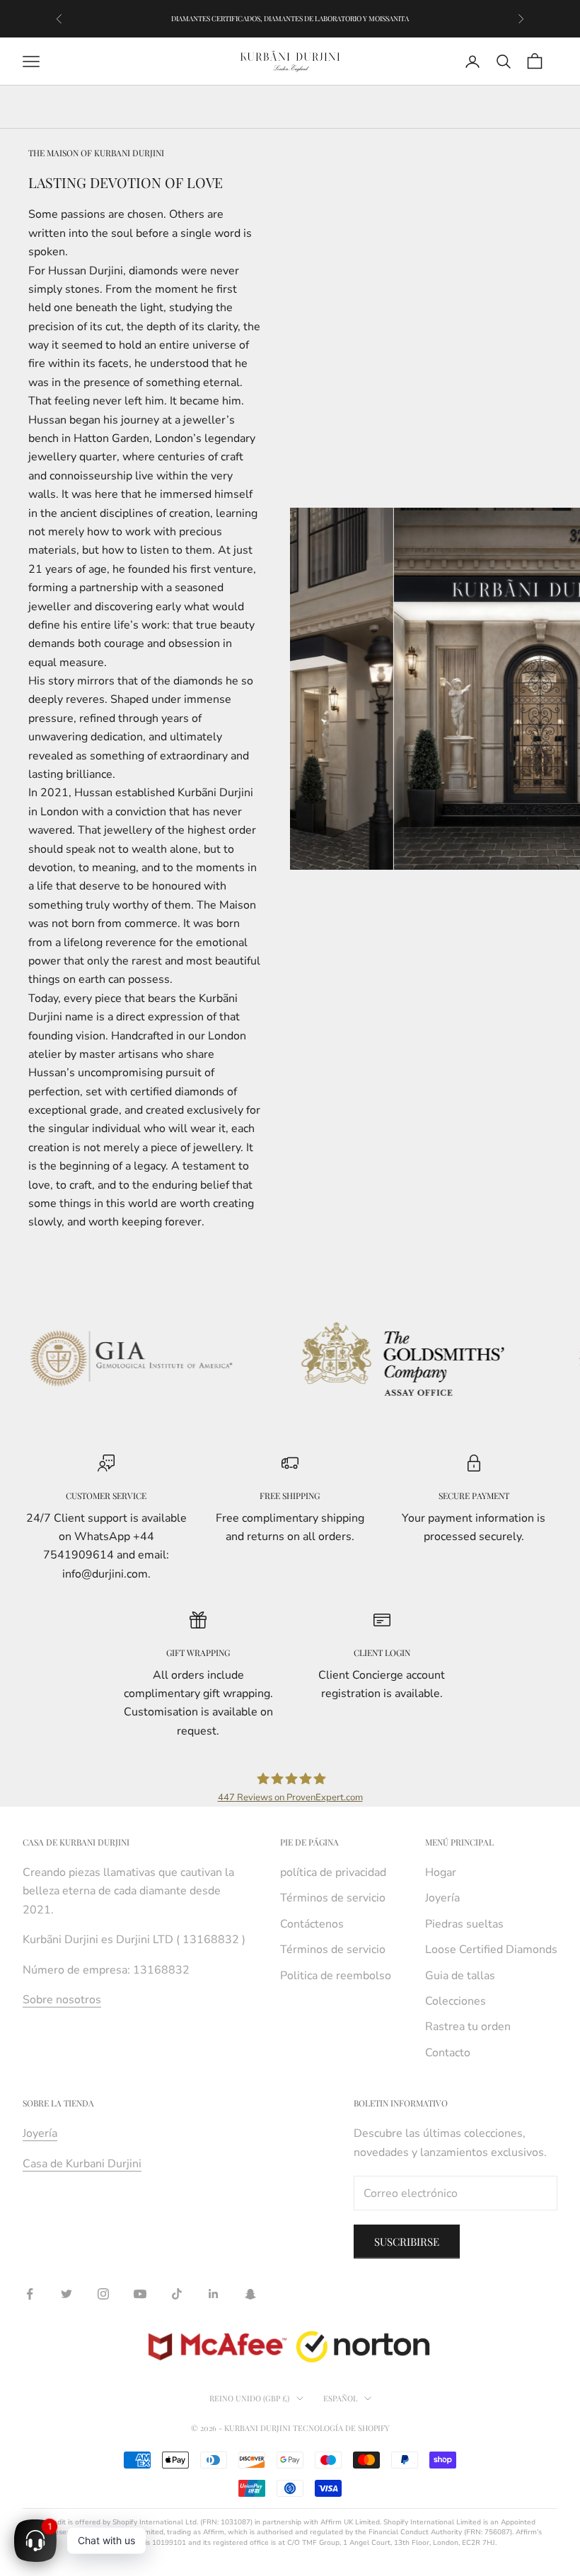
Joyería (442, 1898)
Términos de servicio (333, 1898)
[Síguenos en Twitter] (66, 2294)
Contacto (448, 2053)
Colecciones (456, 2001)
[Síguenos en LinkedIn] (214, 2294)
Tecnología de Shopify (341, 2428)
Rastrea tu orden (468, 2027)
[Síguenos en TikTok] (177, 2294)
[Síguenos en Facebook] (30, 2294)
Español (340, 2398)
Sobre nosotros (62, 2000)
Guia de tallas (460, 1976)
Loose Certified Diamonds (491, 1950)
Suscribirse (407, 2242)
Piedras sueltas (464, 1924)
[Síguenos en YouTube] (140, 2294)
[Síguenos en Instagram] (103, 2294)
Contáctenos (312, 1924)
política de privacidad (333, 1872)
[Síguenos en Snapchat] (250, 2294)
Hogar (441, 1872)
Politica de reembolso (336, 1976)
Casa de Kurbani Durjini (82, 2164)
